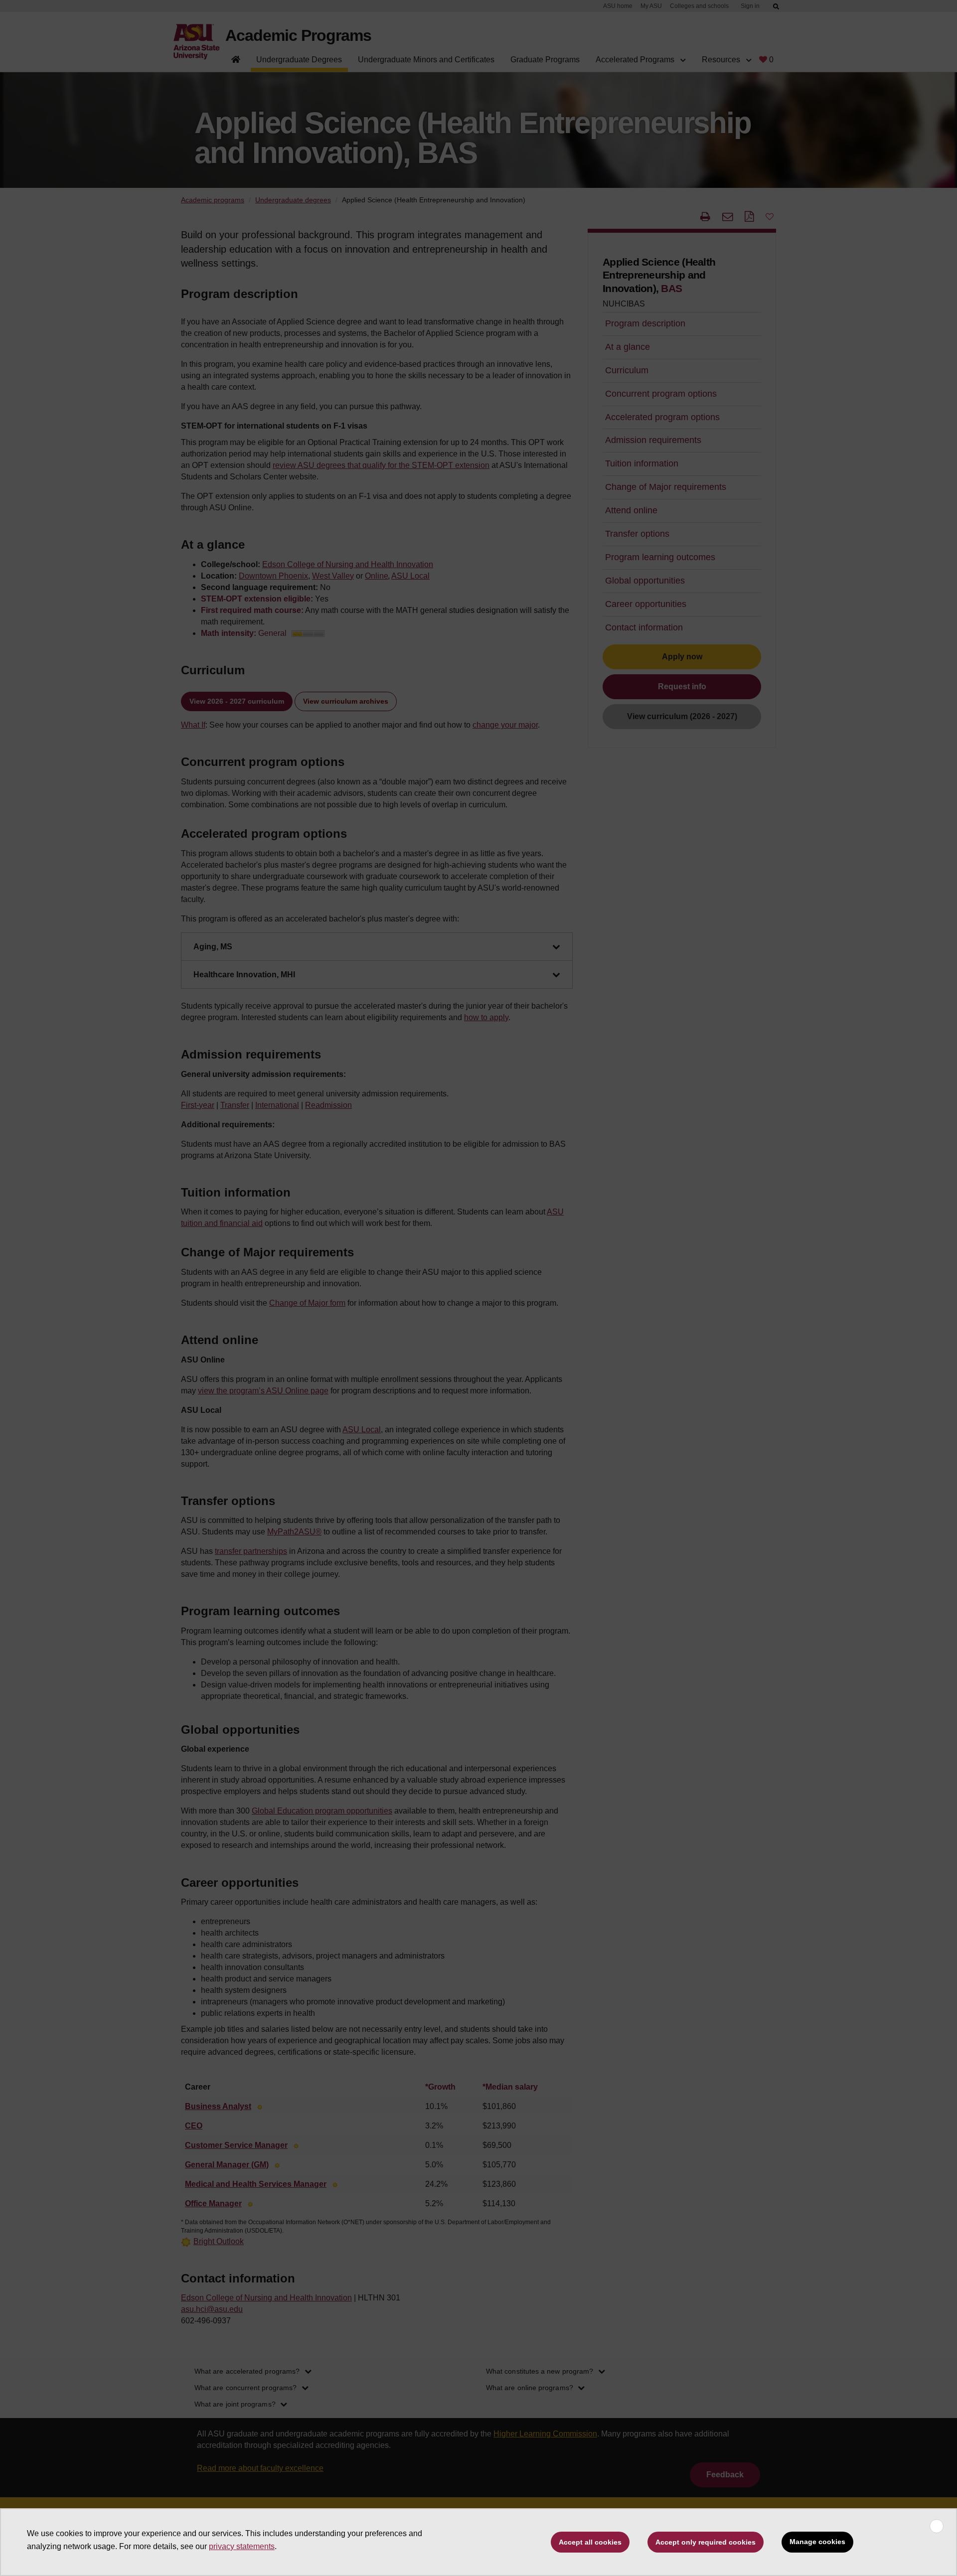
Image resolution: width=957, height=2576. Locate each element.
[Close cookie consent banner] (937, 2526)
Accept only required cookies (706, 2542)
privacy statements (242, 2546)
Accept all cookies (590, 2542)
